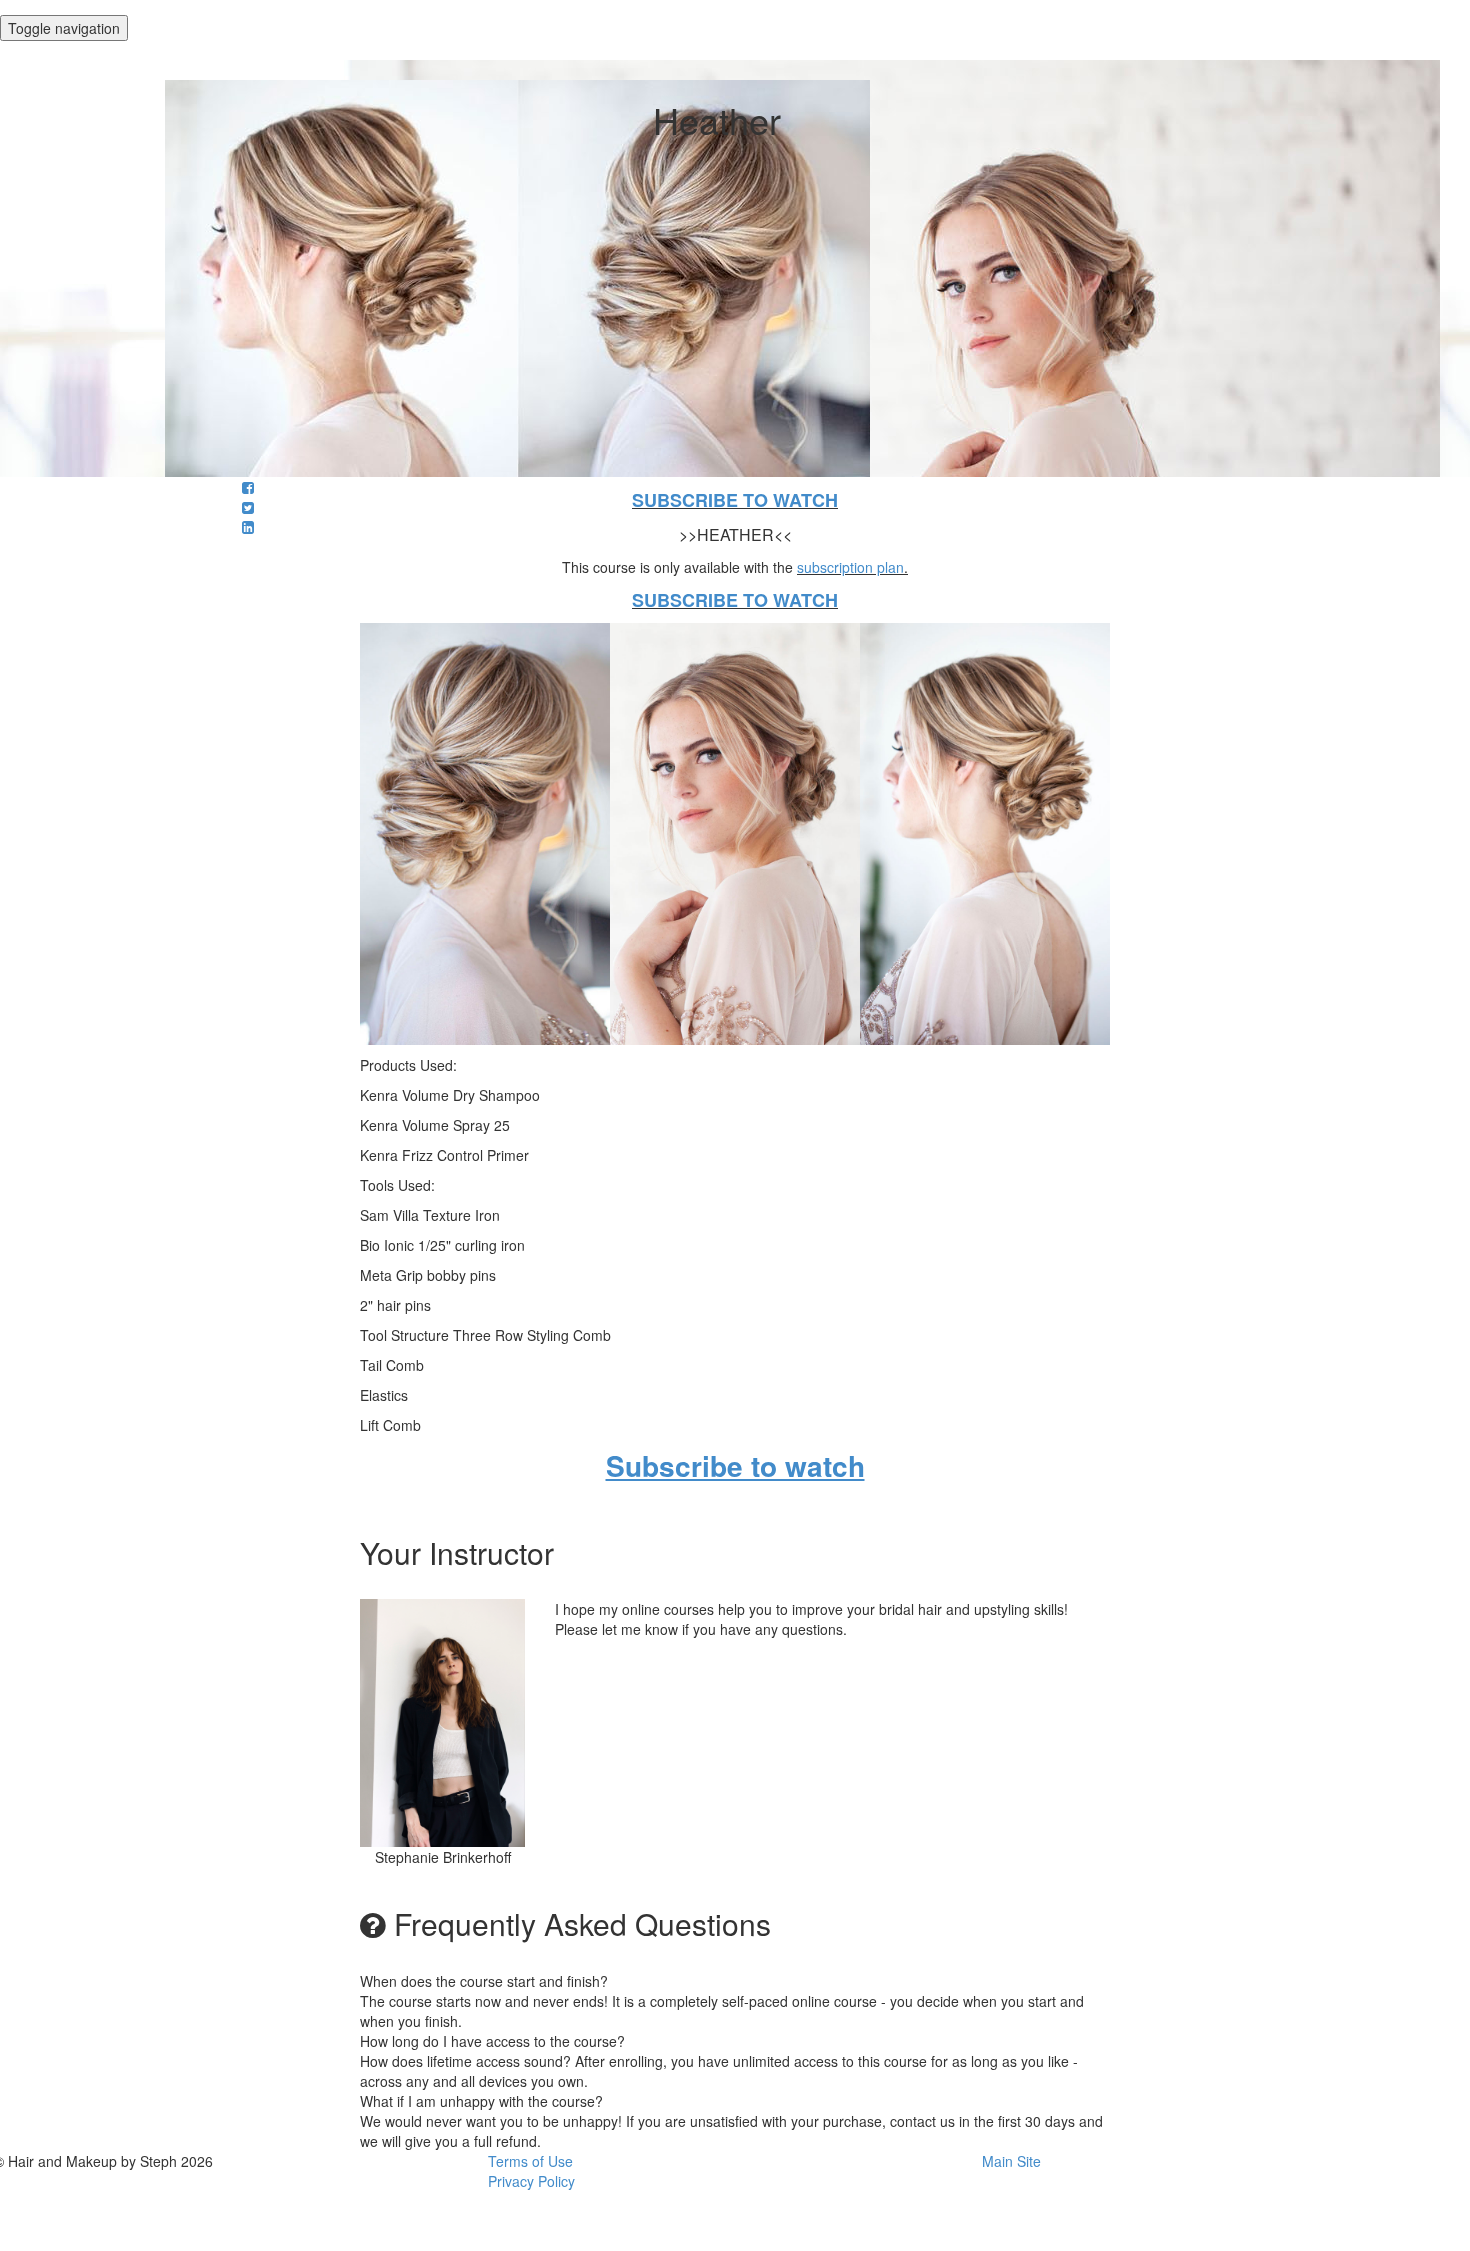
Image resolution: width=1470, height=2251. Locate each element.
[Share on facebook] (248, 487)
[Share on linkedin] (248, 527)
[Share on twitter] (248, 507)
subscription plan (850, 567)
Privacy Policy (531, 2181)
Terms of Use (530, 2161)
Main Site (1011, 2161)
